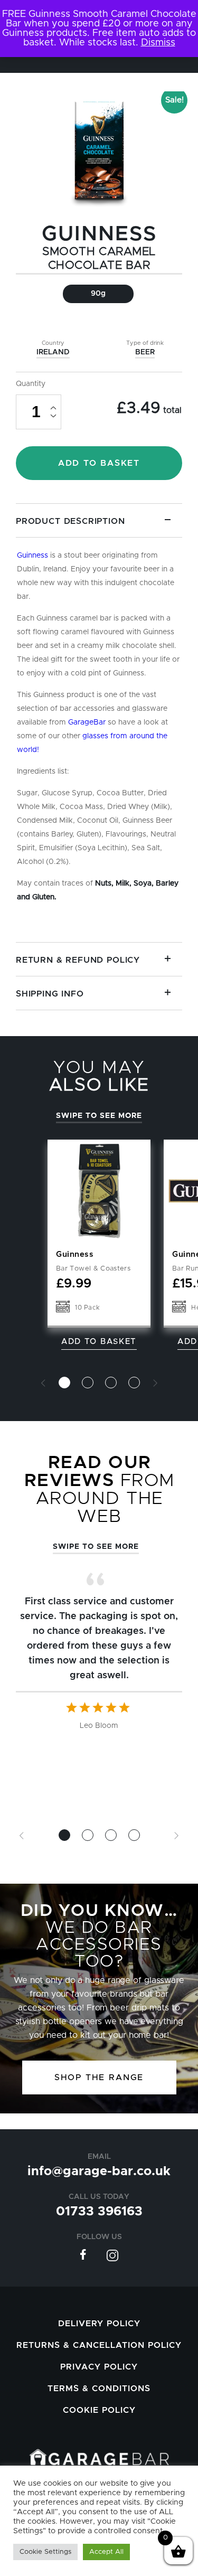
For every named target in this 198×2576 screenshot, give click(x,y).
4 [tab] (134, 1383)
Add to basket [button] (99, 1342)
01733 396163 (99, 2212)
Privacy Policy (99, 2367)
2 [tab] (88, 1383)
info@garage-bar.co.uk (99, 2171)
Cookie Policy (99, 2410)
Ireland (53, 352)
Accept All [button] (106, 2552)
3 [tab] (111, 1383)
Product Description (70, 521)
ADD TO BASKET (99, 463)
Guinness (99, 234)
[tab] (99, 723)
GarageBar (87, 722)
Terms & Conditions (99, 2389)
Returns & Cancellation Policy (99, 2345)
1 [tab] (64, 1383)
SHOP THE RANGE (99, 2077)
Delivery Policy (99, 2324)
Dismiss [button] (158, 43)
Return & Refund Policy (78, 960)
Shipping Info (50, 994)
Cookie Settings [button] (45, 2552)
